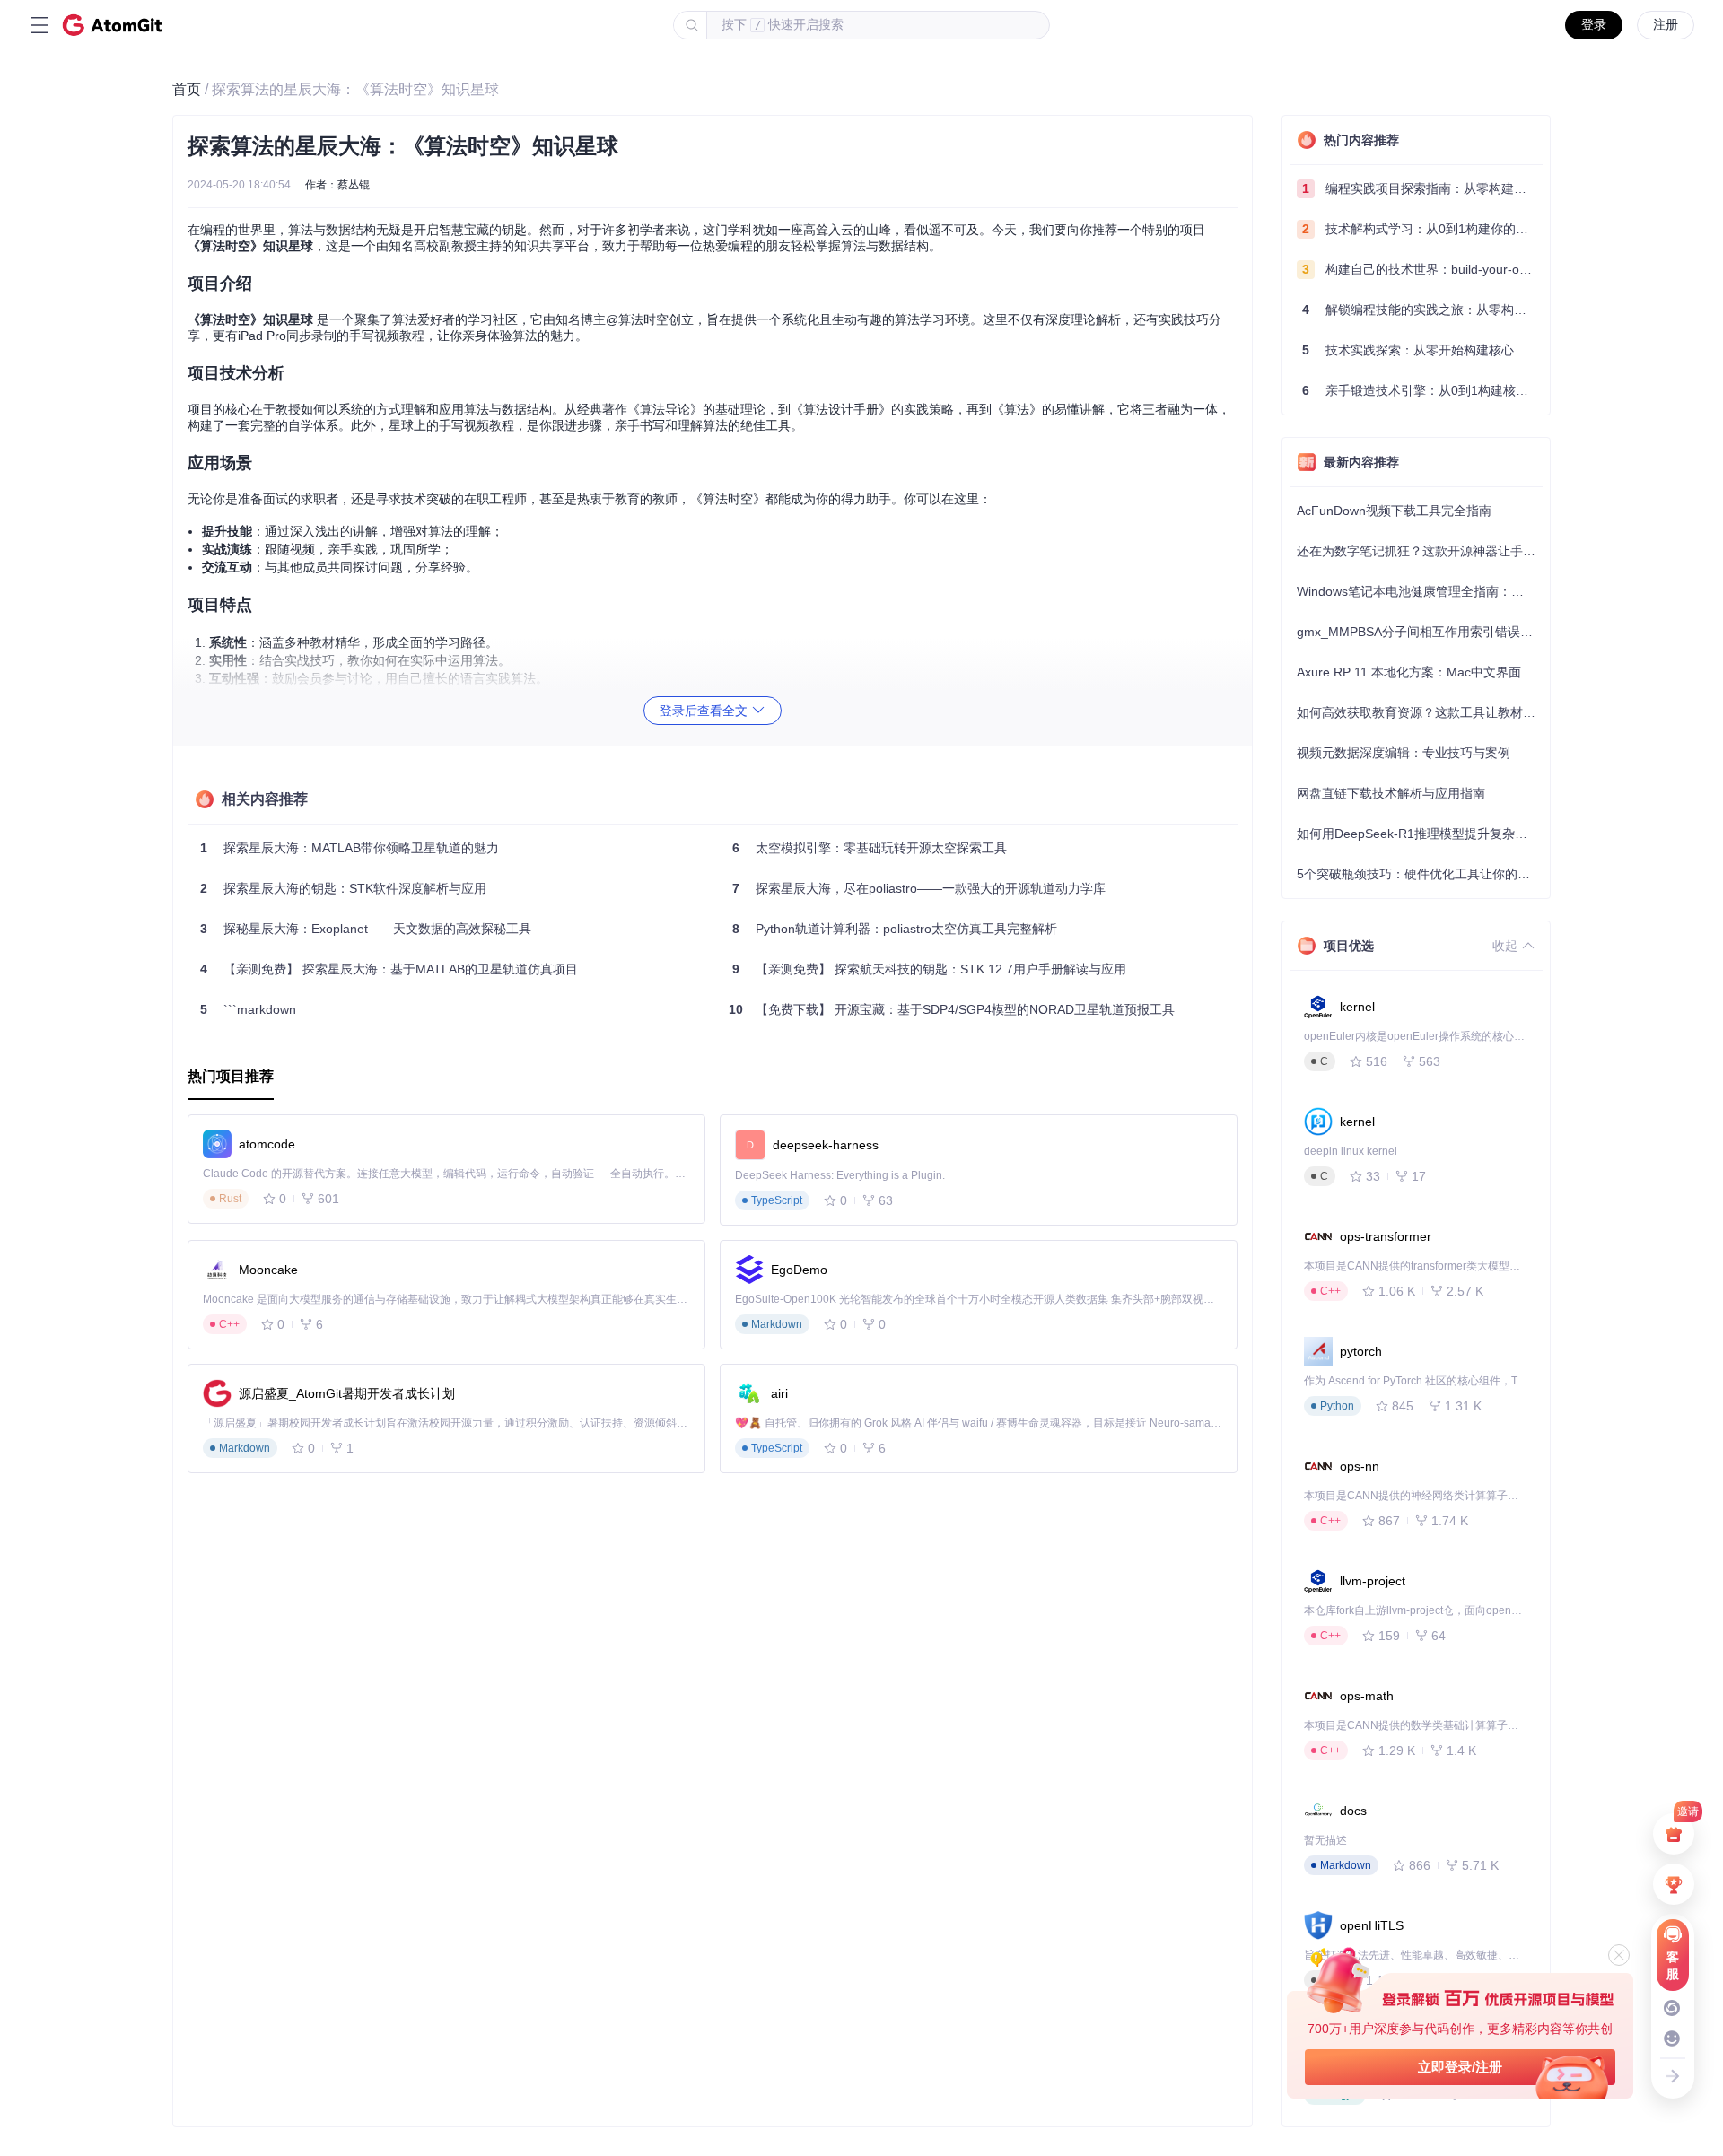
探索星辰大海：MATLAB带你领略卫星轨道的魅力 (350, 848)
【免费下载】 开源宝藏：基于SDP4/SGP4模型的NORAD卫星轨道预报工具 (952, 1009)
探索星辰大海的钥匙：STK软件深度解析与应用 (343, 888)
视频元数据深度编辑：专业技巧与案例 (1404, 753)
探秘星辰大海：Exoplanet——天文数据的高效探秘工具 (366, 929)
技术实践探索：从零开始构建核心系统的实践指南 (1422, 350)
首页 (187, 89)
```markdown (248, 1009)
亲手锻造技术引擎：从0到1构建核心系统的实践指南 (1422, 390)
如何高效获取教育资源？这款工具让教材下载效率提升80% (1420, 712)
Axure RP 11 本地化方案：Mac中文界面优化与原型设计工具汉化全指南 (1420, 672)
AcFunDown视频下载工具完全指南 (1394, 511)
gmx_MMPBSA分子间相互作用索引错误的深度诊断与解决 (1420, 632)
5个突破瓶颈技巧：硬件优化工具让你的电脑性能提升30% (1420, 874)
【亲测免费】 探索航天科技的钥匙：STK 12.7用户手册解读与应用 (929, 969)
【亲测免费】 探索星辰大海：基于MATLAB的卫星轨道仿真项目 (389, 969)
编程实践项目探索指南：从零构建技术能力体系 (1422, 188)
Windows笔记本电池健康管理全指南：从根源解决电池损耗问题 (1420, 591)
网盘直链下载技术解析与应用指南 (1391, 793)
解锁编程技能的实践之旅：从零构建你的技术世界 (1422, 310)
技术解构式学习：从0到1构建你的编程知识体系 (1422, 229)
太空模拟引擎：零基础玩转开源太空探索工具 (870, 848)
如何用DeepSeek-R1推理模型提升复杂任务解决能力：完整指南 (1420, 834)
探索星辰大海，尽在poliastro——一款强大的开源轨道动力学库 (919, 888)
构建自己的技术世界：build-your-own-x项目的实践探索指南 (1422, 269)
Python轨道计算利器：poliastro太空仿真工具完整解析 (895, 929)
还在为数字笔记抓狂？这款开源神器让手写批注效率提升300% (1420, 551)
